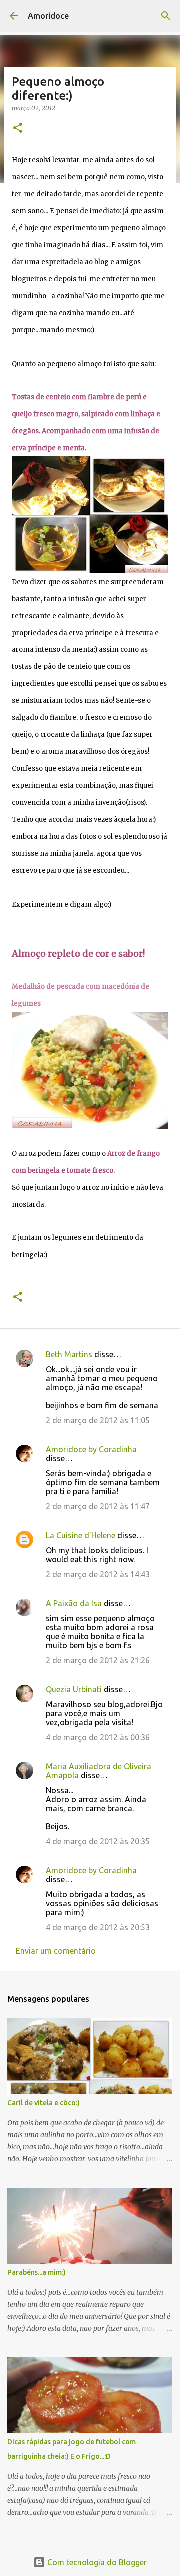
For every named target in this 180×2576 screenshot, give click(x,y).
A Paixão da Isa (74, 1603)
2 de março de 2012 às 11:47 (98, 1506)
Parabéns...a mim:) (37, 2272)
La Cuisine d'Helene (81, 1535)
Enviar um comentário (56, 1951)
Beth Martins (69, 1354)
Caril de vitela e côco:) (44, 2103)
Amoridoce (48, 16)
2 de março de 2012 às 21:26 (98, 1660)
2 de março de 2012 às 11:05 (98, 1420)
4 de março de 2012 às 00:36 (98, 1737)
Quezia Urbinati (74, 1689)
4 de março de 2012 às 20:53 (98, 1927)
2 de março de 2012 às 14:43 (98, 1574)
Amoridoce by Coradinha (91, 1449)
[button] (18, 129)
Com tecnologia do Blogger (96, 2562)
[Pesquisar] (166, 16)
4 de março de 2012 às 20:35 (98, 1841)
